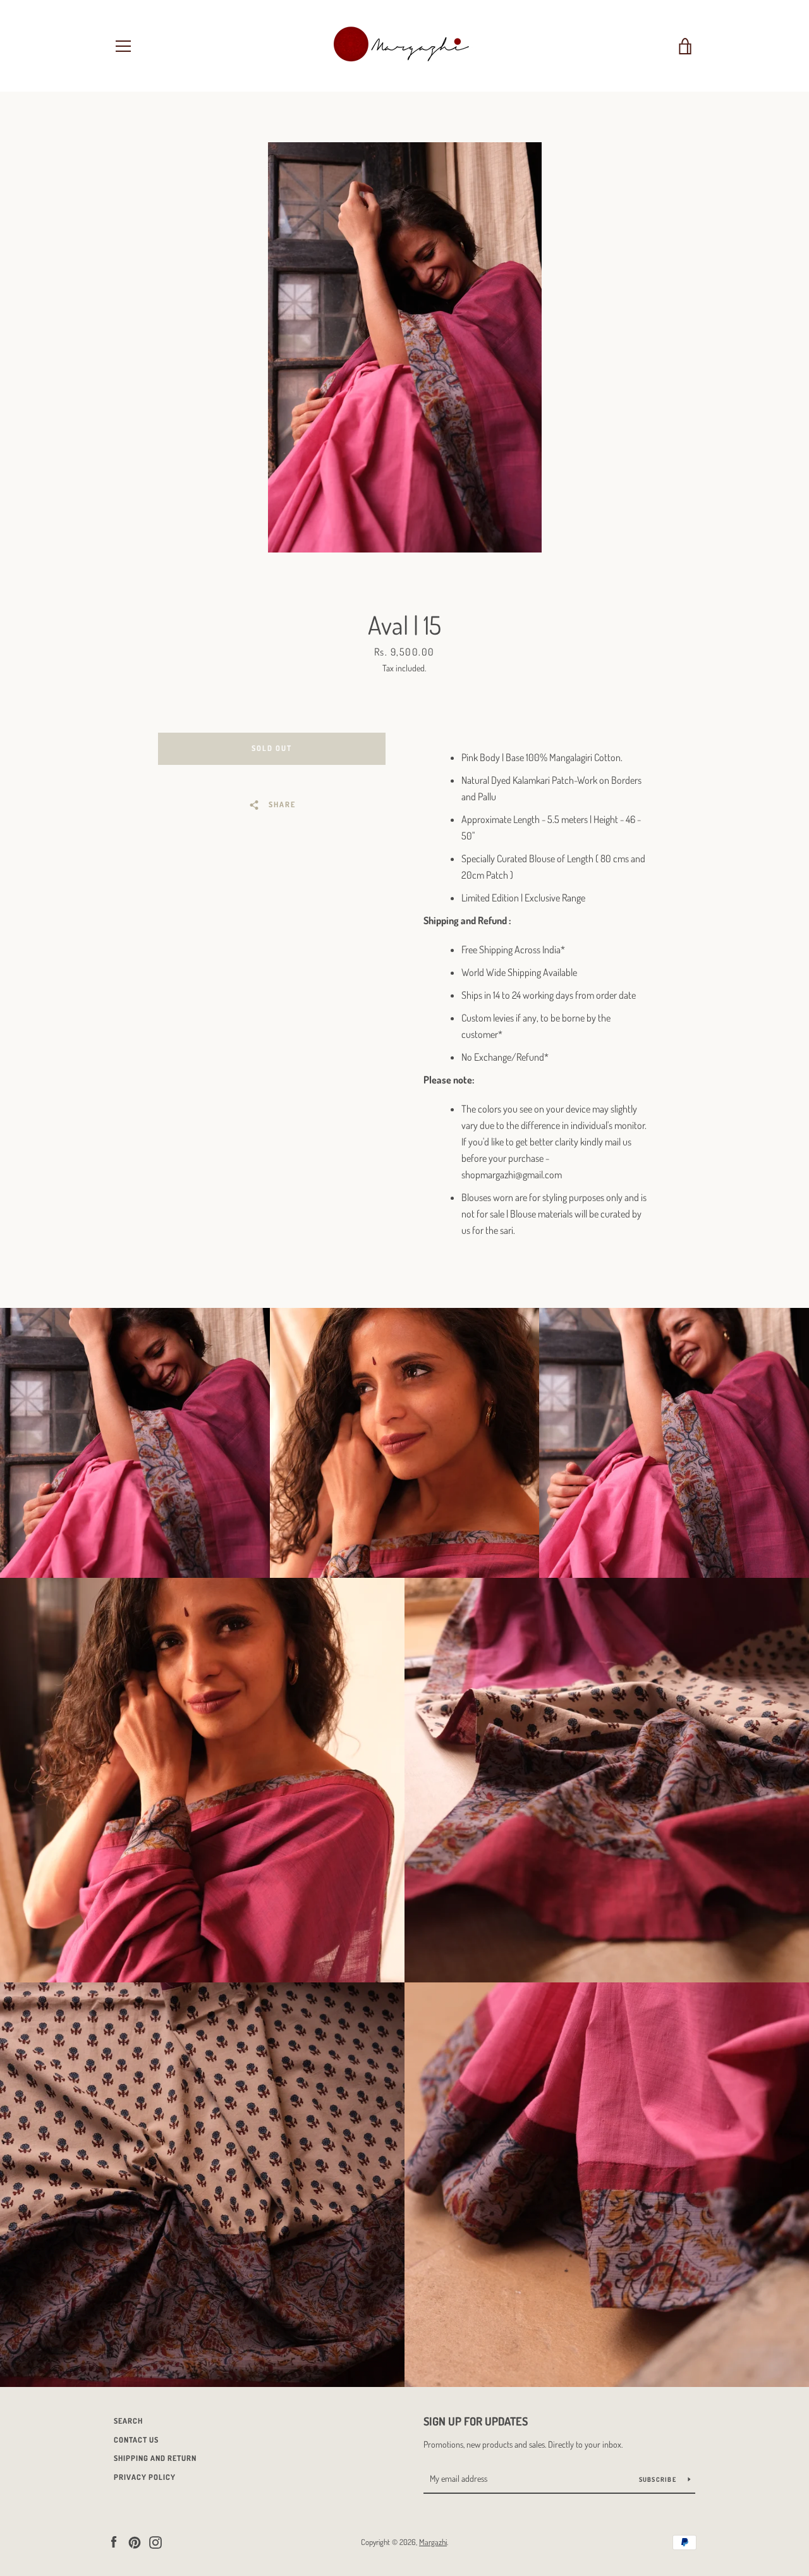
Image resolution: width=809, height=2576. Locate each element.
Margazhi (433, 2542)
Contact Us (136, 2440)
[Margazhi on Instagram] (155, 2541)
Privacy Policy (145, 2477)
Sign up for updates (476, 2421)
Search (128, 2421)
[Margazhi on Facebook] (114, 2541)
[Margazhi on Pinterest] (135, 2541)
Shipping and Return (155, 2458)
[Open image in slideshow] (405, 347)
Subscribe (659, 2479)
